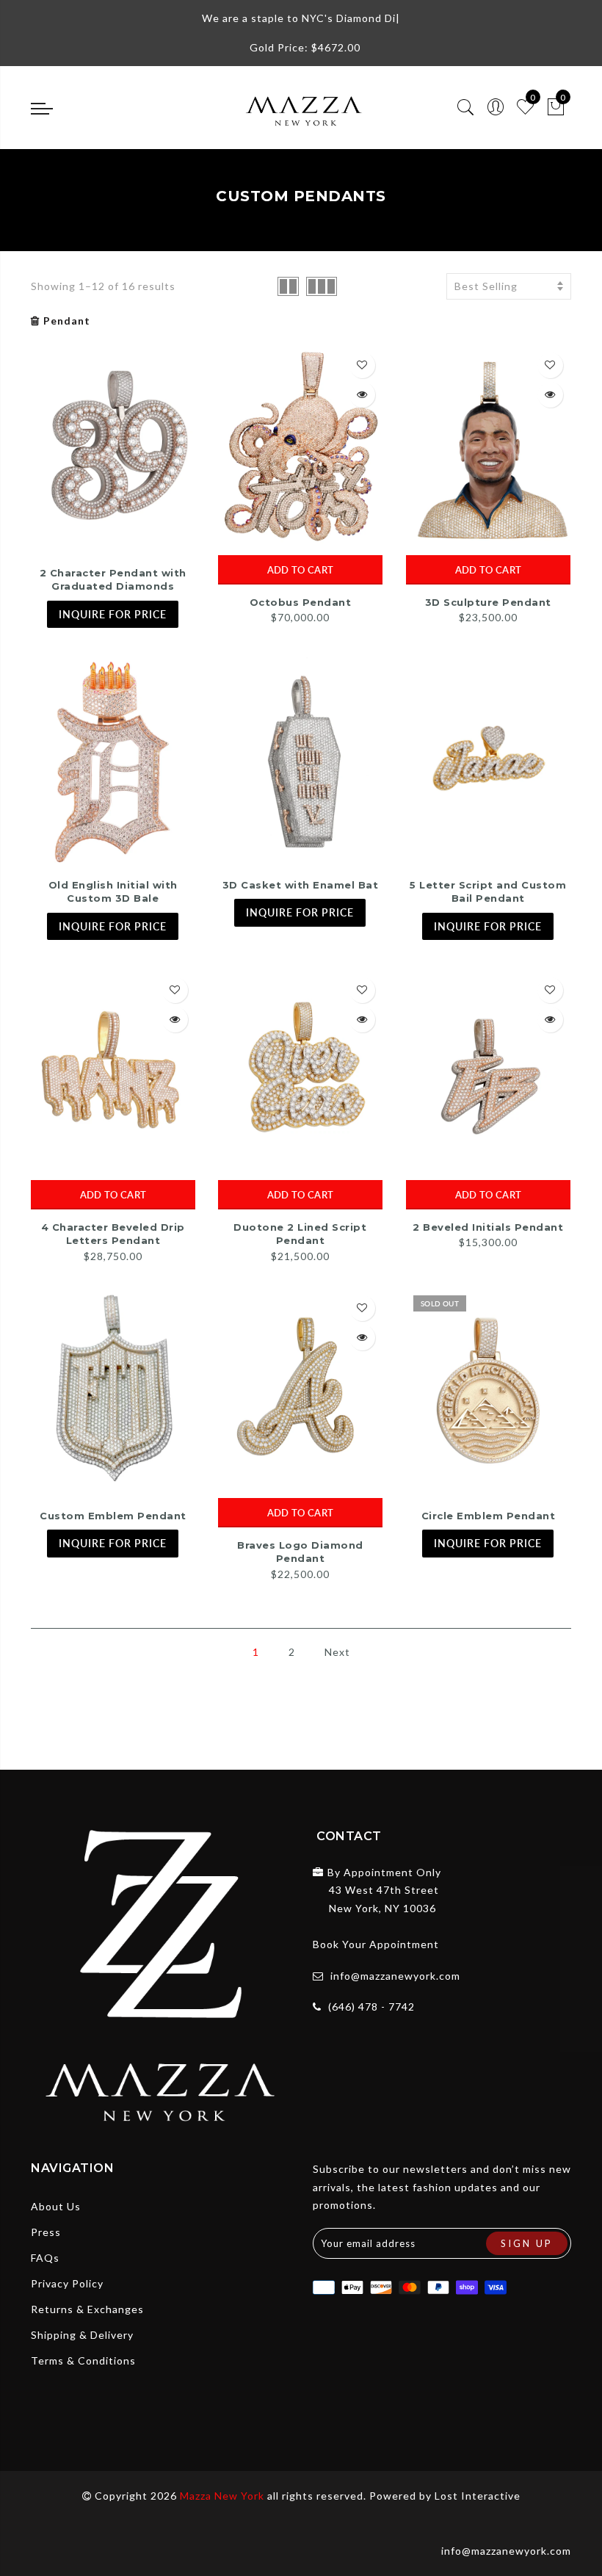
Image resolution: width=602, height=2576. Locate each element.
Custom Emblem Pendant (113, 1516)
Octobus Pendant (301, 602)
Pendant (67, 321)
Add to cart (300, 570)
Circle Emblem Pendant (489, 1516)
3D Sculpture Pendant (488, 602)
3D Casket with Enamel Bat (301, 885)
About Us (56, 2206)
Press (46, 2232)
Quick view (362, 395)
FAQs (45, 2258)
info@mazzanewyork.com (395, 1976)
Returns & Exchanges (87, 2309)
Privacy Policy (67, 2283)
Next (337, 1652)
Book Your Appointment (376, 1944)
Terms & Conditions (83, 2360)
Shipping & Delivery (82, 2335)
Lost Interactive (478, 2496)
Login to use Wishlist (362, 365)
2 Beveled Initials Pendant (488, 1227)
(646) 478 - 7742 (371, 2007)
